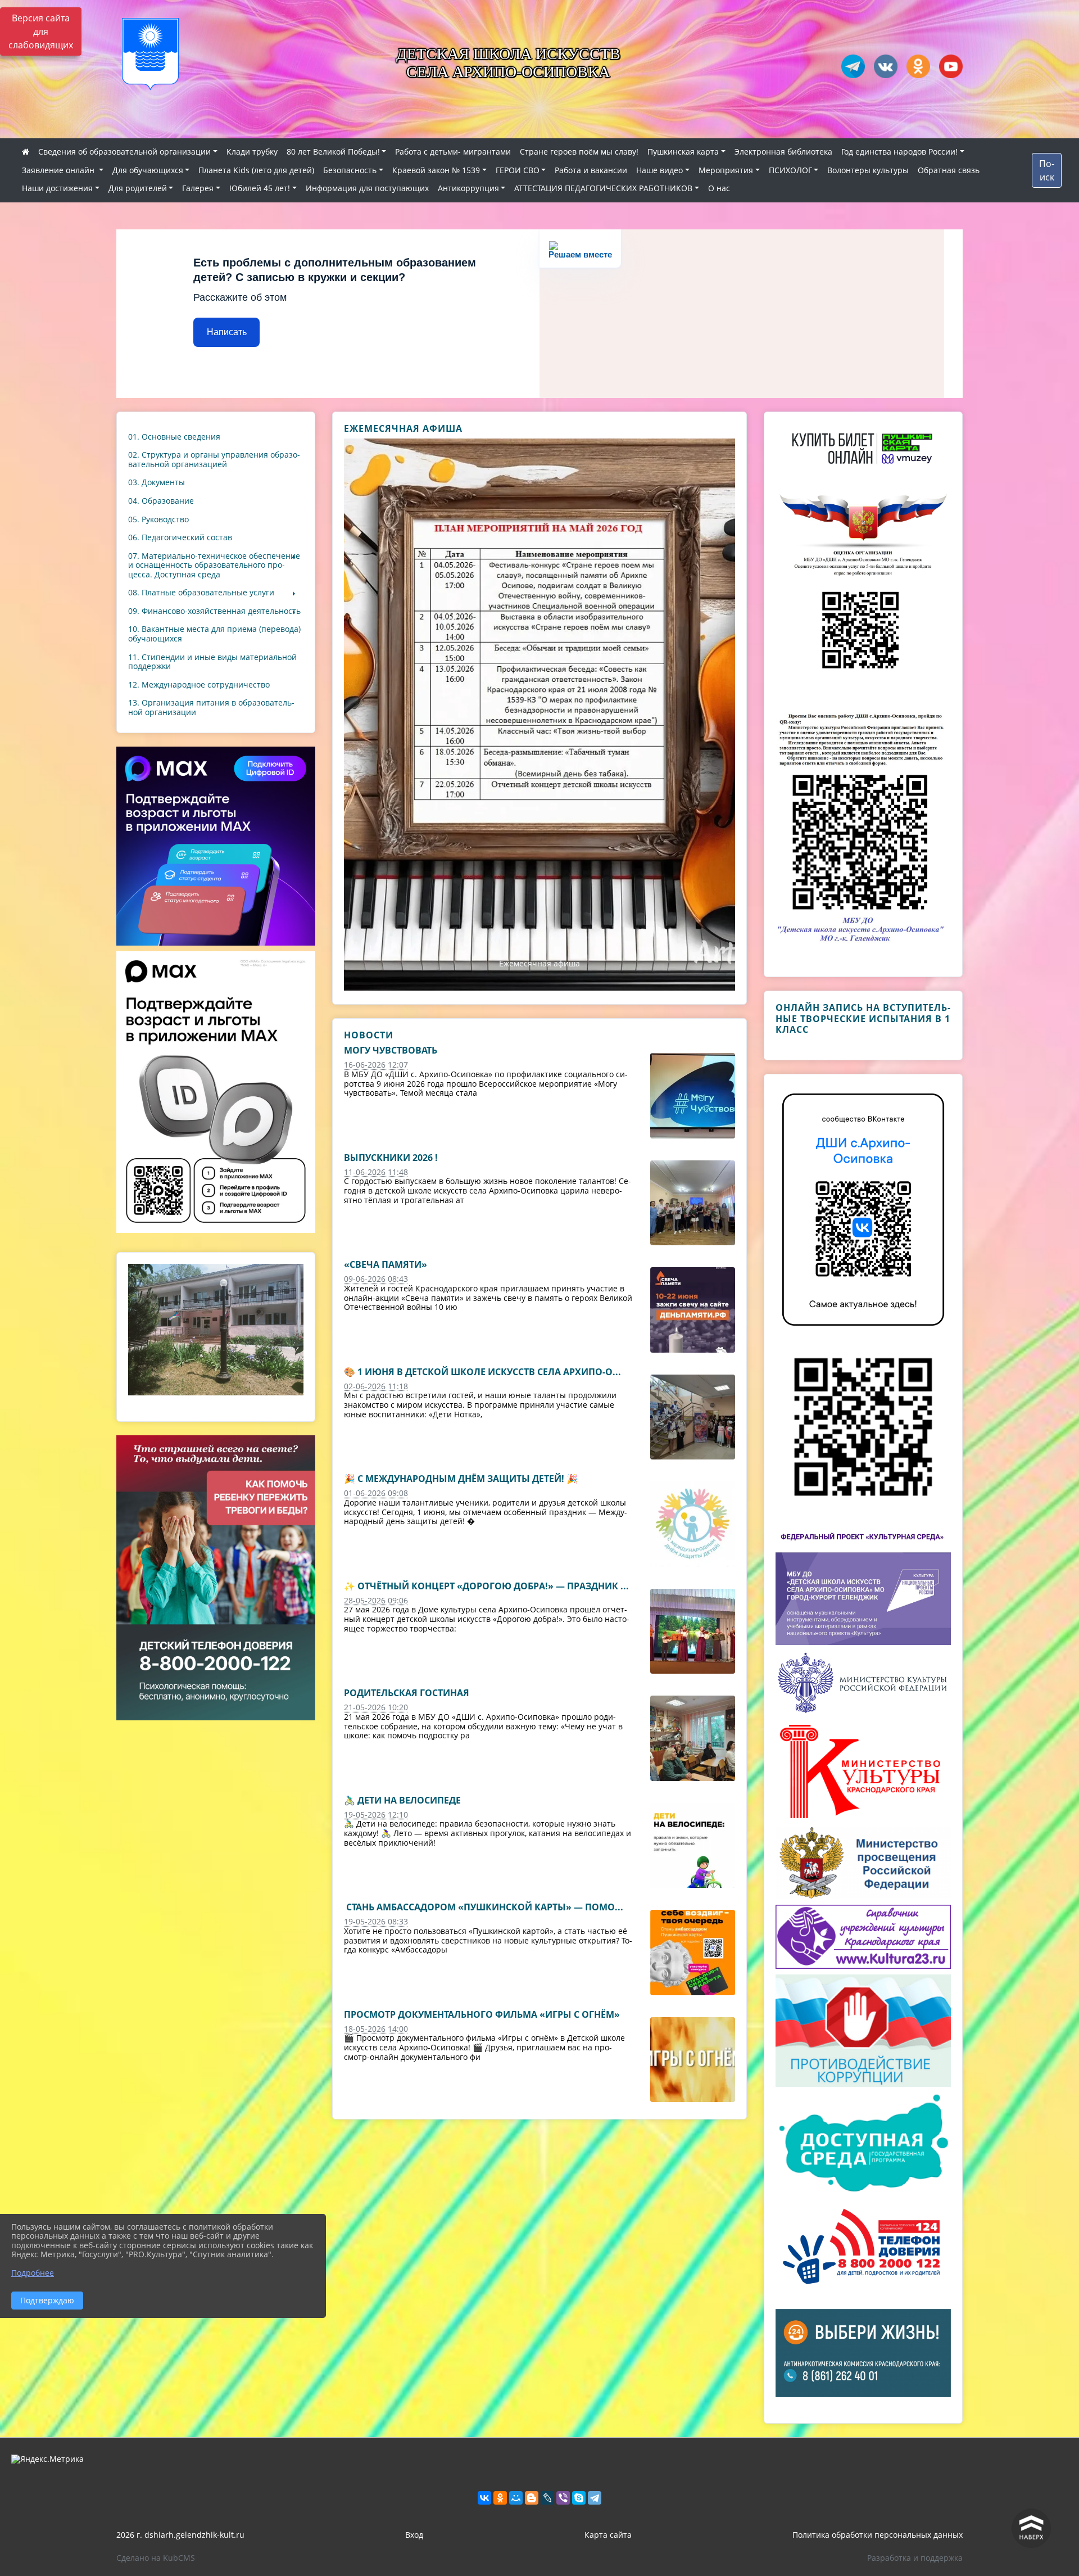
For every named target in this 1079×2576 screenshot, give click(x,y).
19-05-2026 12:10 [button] (376, 1815)
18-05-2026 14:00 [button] (376, 2029)
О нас (719, 188)
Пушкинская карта (683, 152)
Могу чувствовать (391, 1050)
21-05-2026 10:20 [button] (376, 1707)
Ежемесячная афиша (539, 963)
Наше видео (659, 170)
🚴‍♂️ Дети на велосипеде (402, 1800)
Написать (227, 332)
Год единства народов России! (899, 152)
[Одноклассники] (500, 2498)
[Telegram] (595, 2498)
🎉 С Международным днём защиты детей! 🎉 (461, 1479)
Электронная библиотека (783, 152)
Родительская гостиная (407, 1693)
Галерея (198, 188)
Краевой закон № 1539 (436, 170)
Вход (414, 2535)
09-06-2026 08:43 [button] (376, 1279)
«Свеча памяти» (386, 1264)
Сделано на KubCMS (156, 2558)
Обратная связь (949, 170)
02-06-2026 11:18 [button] (376, 1386)
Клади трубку (252, 152)
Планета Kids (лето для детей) (256, 170)
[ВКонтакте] (484, 2498)
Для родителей (138, 188)
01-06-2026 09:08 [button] (376, 1493)
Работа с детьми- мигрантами (453, 152)
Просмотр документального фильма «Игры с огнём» (482, 2014)
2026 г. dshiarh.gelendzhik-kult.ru (180, 2535)
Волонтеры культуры (868, 170)
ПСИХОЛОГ (790, 170)
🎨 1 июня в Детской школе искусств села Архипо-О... (482, 1372)
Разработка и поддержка (915, 2558)
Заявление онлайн (59, 170)
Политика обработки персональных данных (878, 2535)
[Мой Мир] (516, 2498)
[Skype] (579, 2498)
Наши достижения (57, 188)
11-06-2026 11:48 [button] (376, 1172)
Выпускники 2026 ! (391, 1158)
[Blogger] (532, 2498)
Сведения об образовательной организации (124, 152)
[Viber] (563, 2498)
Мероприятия (726, 170)
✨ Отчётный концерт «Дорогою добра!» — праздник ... (486, 1586)
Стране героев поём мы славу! (579, 152)
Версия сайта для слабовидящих (41, 31)
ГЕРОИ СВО (518, 170)
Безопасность (350, 170)
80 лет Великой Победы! (333, 152)
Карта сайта (608, 2535)
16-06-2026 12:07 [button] (376, 1065)
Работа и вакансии (591, 170)
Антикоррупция (468, 188)
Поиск (1047, 170)
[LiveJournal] (547, 2498)
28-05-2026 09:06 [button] (376, 1600)
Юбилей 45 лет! (260, 188)
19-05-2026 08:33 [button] (376, 1921)
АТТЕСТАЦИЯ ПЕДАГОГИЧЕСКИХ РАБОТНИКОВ (603, 188)
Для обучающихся (148, 170)
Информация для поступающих (367, 188)
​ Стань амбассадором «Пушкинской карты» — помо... (484, 1907)
